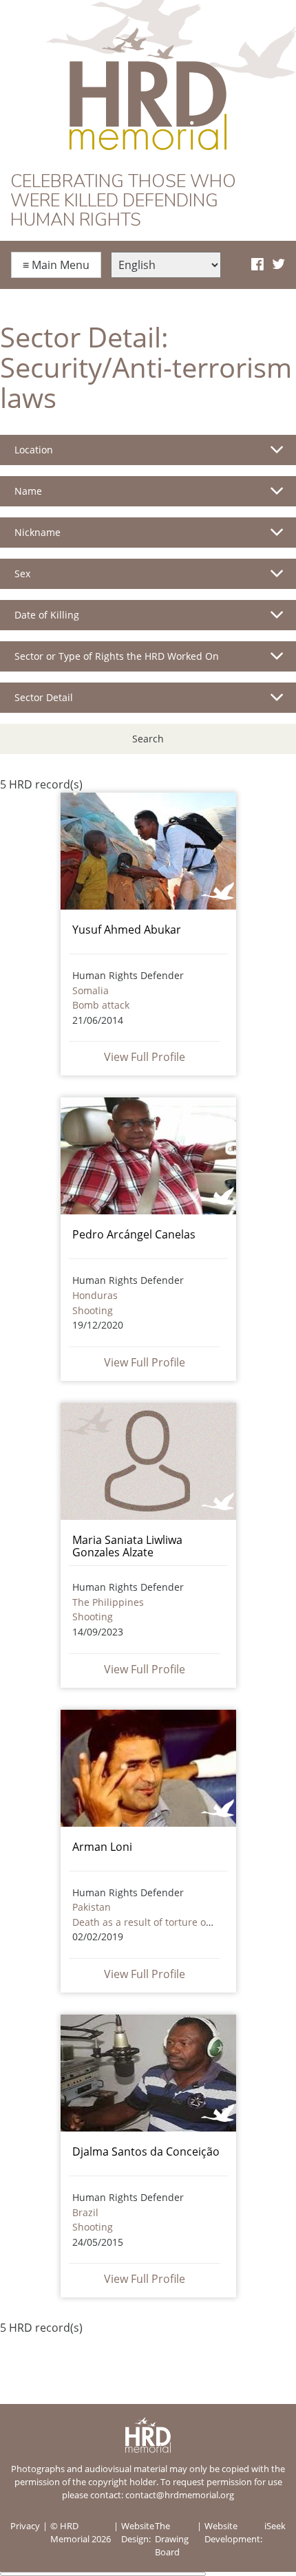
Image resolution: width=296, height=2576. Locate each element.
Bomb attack (101, 1005)
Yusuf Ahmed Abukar (127, 930)
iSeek (275, 2526)
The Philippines (108, 1602)
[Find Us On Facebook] (257, 265)
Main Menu (56, 265)
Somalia (91, 990)
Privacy (25, 2526)
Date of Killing (47, 615)
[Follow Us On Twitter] (278, 265)
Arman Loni (102, 1847)
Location (34, 450)
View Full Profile (145, 1057)
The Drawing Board (172, 2539)
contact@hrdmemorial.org (180, 2495)
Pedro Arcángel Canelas (134, 1234)
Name (28, 491)
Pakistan (92, 1907)
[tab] (148, 455)
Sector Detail (44, 697)
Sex (22, 573)
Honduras (95, 1295)
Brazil (85, 2212)
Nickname (38, 532)
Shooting (93, 1310)
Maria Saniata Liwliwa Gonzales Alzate (127, 1546)
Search (148, 739)
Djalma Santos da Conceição (146, 2151)
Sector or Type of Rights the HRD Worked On (117, 656)
